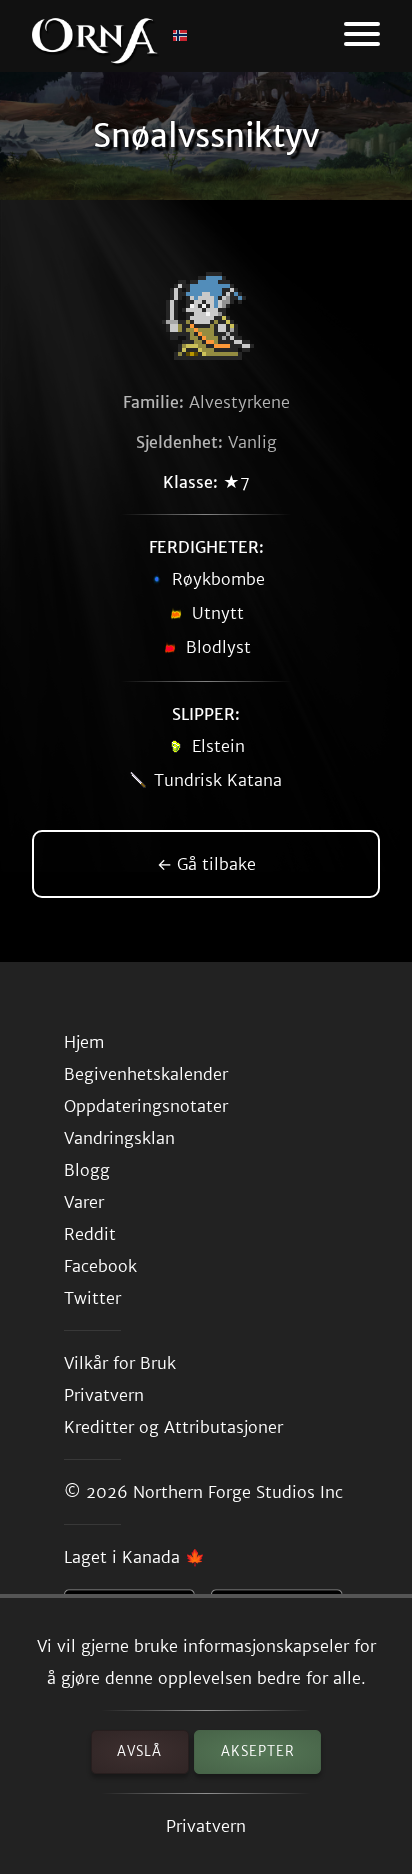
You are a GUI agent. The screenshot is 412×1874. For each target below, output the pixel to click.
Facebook (100, 1266)
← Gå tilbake (206, 864)
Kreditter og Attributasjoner (173, 1427)
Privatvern (206, 1826)
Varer (84, 1202)
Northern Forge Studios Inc (238, 1492)
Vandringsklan (119, 1138)
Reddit (90, 1234)
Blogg (87, 1170)
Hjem (84, 1042)
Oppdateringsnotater (146, 1106)
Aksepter (258, 1751)
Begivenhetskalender (146, 1074)
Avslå (139, 1751)
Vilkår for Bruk (120, 1363)
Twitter (92, 1298)
